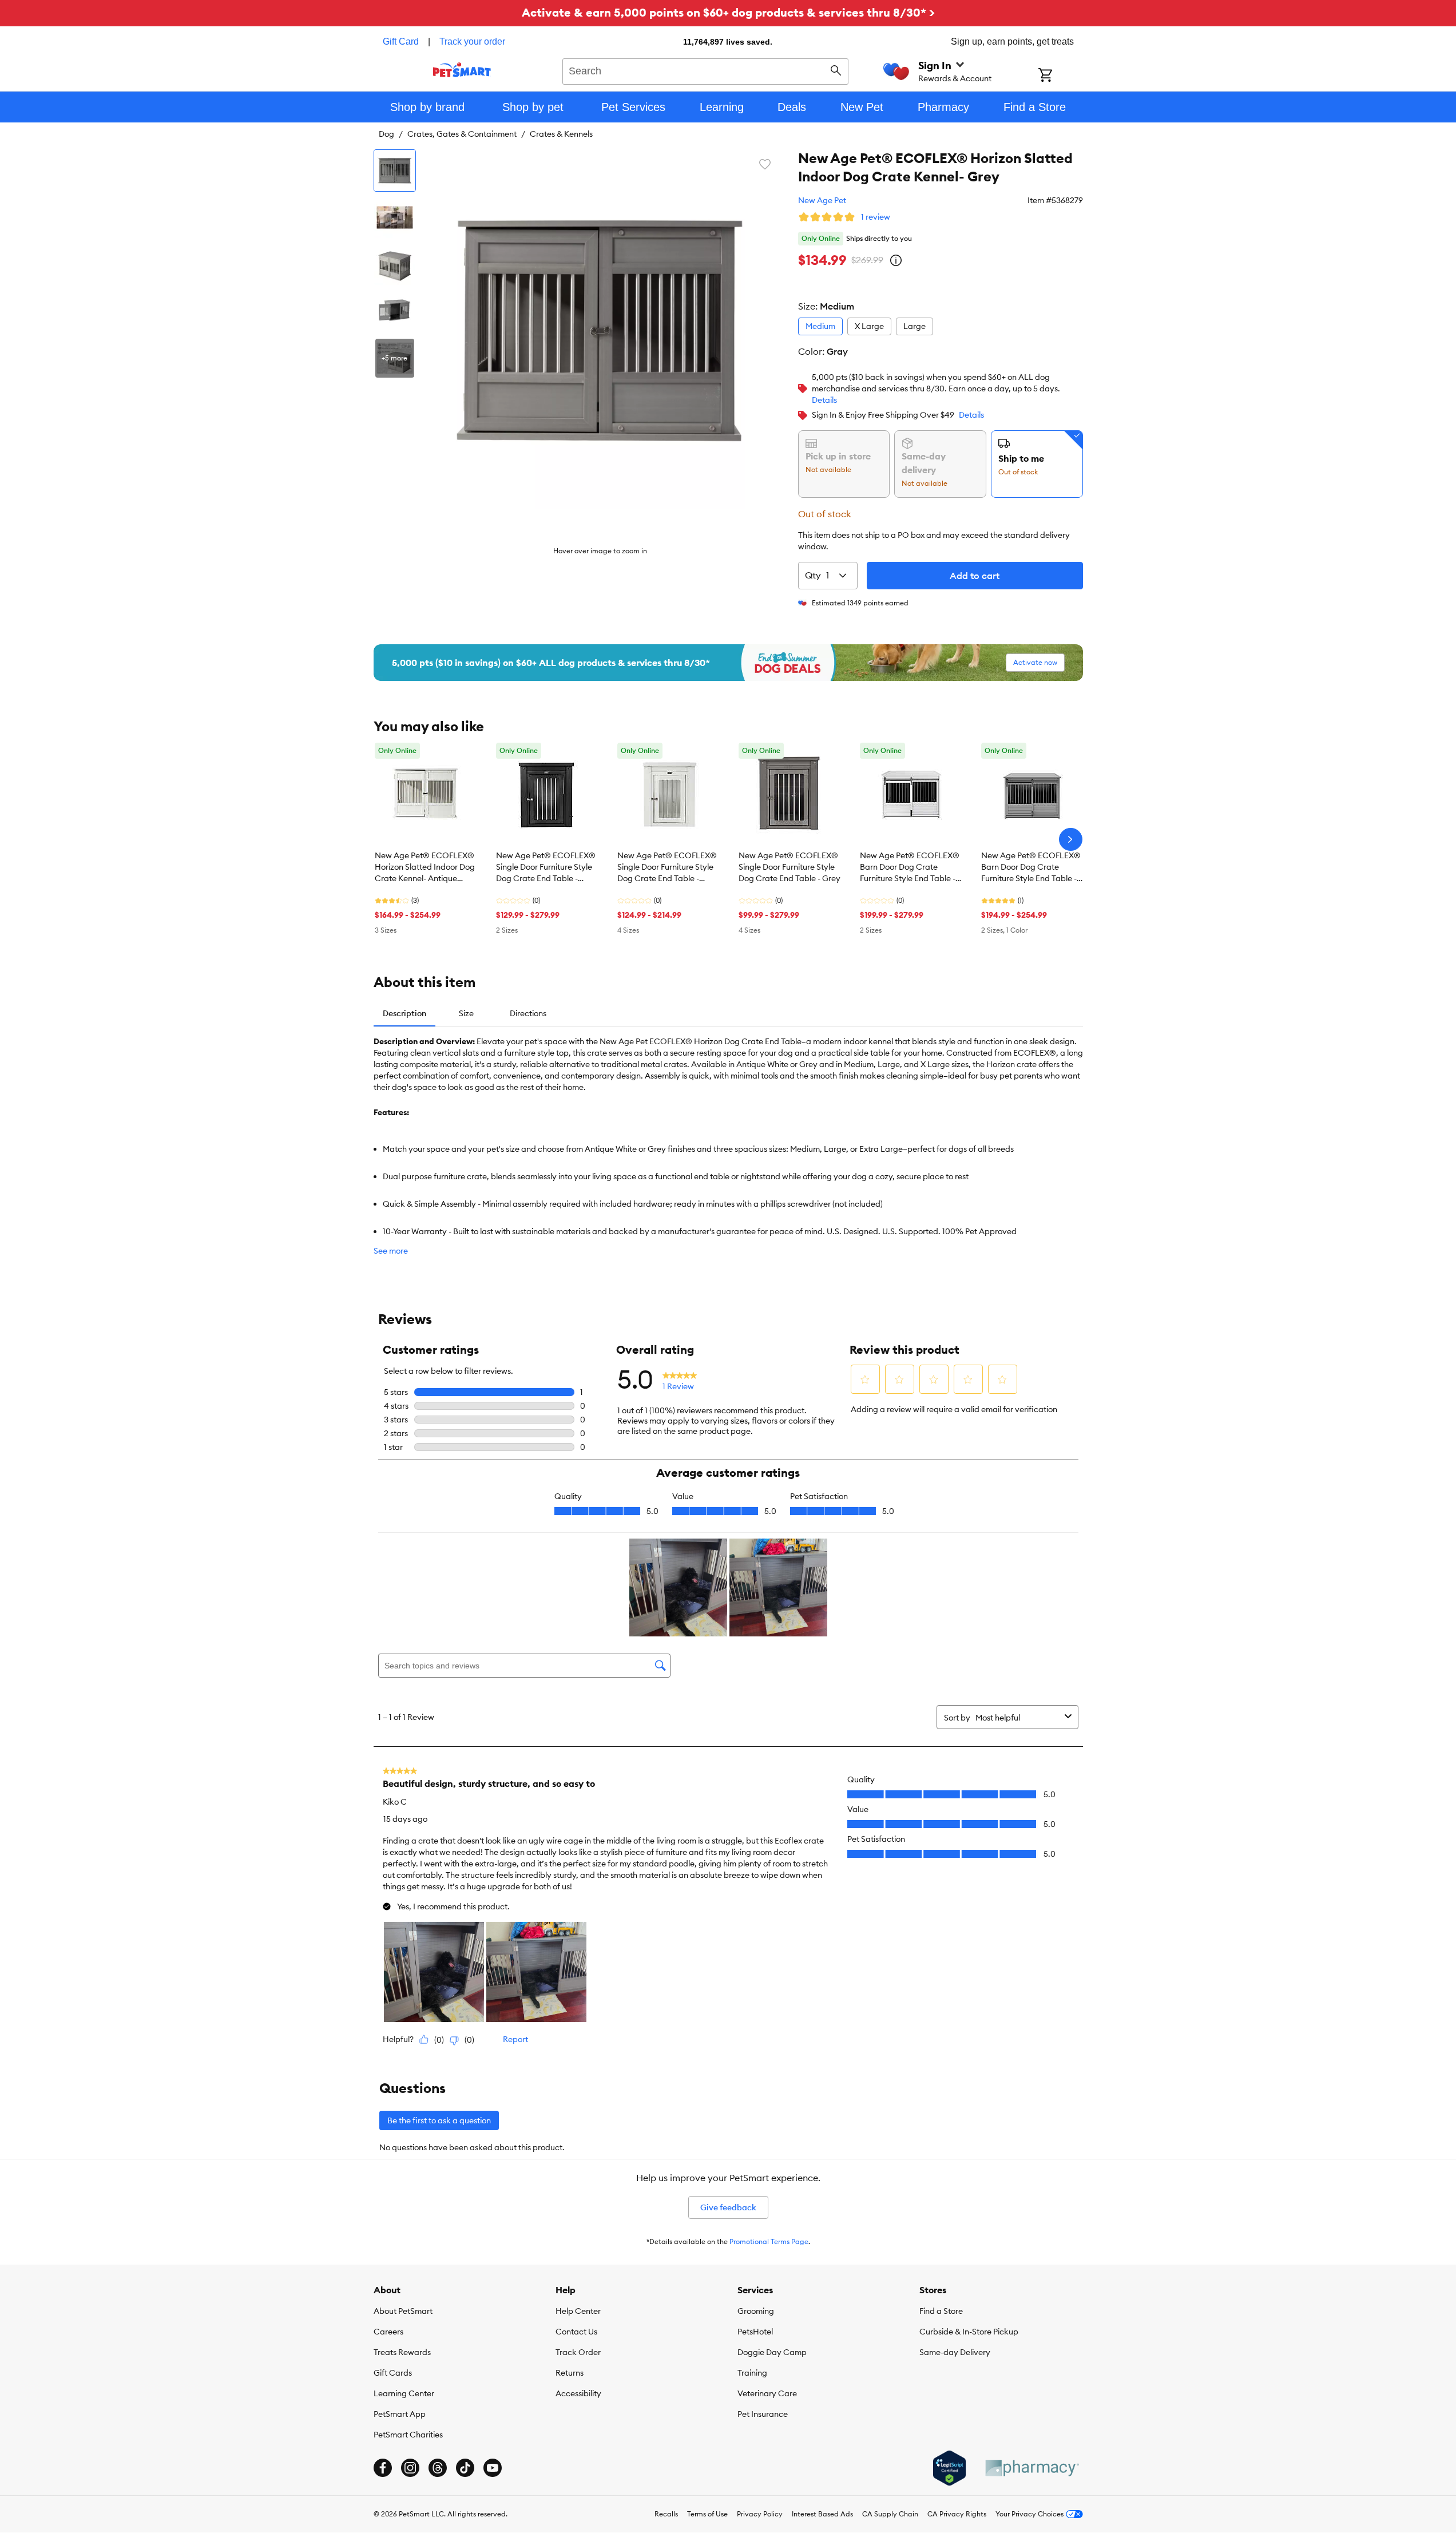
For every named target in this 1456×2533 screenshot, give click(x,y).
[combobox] (706, 70)
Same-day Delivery (955, 2352)
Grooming (756, 2311)
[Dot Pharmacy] (1032, 2468)
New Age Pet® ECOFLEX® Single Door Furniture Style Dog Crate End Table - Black (546, 867)
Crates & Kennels (561, 134)
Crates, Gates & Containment (462, 134)
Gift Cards (393, 2373)
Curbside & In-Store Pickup (969, 2332)
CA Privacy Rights (957, 2514)
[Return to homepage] (462, 70)
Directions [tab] (528, 1013)
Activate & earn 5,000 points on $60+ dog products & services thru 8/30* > (728, 12)
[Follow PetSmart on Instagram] (410, 2468)
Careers (388, 2332)
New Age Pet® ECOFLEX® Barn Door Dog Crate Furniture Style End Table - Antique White (910, 867)
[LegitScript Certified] (949, 2468)
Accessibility (578, 2393)
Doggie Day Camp (772, 2352)
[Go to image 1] (395, 171)
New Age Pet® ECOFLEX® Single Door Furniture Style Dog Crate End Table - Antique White (667, 867)
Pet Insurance (763, 2414)
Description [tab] (404, 1013)
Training (752, 2373)
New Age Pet (822, 200)
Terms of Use (707, 2514)
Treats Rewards (402, 2352)
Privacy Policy (760, 2514)
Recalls (666, 2514)
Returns (570, 2373)
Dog (386, 134)
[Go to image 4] (395, 311)
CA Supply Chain (890, 2514)
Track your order (472, 41)
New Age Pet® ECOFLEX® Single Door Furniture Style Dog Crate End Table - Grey (790, 867)
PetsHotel (755, 2332)
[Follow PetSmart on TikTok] (465, 2468)
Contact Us (576, 2332)
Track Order (578, 2352)
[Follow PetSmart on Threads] (438, 2468)
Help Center (578, 2311)
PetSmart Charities (408, 2435)
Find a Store (941, 2311)
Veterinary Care (767, 2393)
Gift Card (401, 41)
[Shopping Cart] (1060, 76)
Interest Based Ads (822, 2514)
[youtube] (493, 2468)
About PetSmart (403, 2311)
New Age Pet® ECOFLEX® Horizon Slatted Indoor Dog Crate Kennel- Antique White (425, 867)
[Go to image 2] (395, 217)
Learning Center (404, 2393)
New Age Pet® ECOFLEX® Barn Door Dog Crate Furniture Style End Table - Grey (1031, 867)
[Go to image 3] (395, 264)
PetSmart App (400, 2414)
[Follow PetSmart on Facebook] (383, 2468)
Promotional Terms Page (769, 2241)
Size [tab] (466, 1013)
